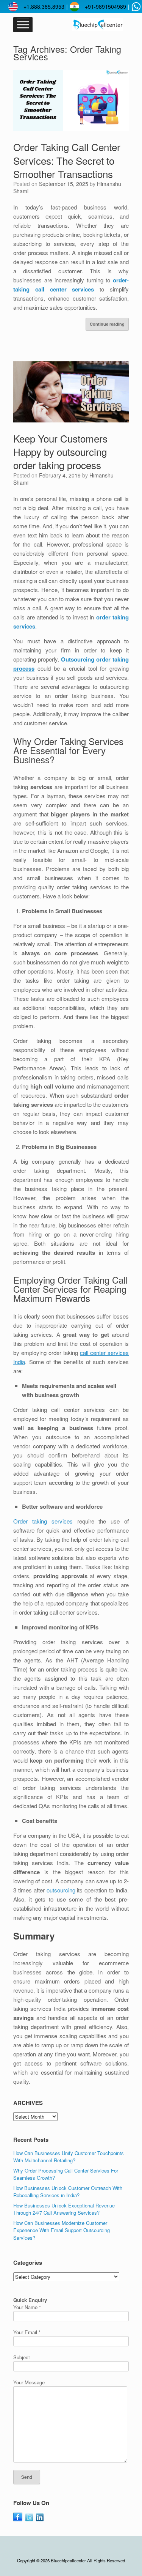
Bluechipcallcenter (68, 2560)
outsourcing (61, 1890)
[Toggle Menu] (23, 25)
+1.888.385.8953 (44, 6)
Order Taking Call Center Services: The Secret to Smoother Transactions (67, 160)
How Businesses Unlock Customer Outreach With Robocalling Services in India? (68, 2192)
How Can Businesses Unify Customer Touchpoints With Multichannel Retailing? (69, 2157)
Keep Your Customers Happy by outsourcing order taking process (60, 451)
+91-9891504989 (105, 6)
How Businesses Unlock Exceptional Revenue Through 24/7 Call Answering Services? (64, 2209)
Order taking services (43, 1521)
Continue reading (107, 324)
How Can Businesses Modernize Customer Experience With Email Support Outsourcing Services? (62, 2230)
